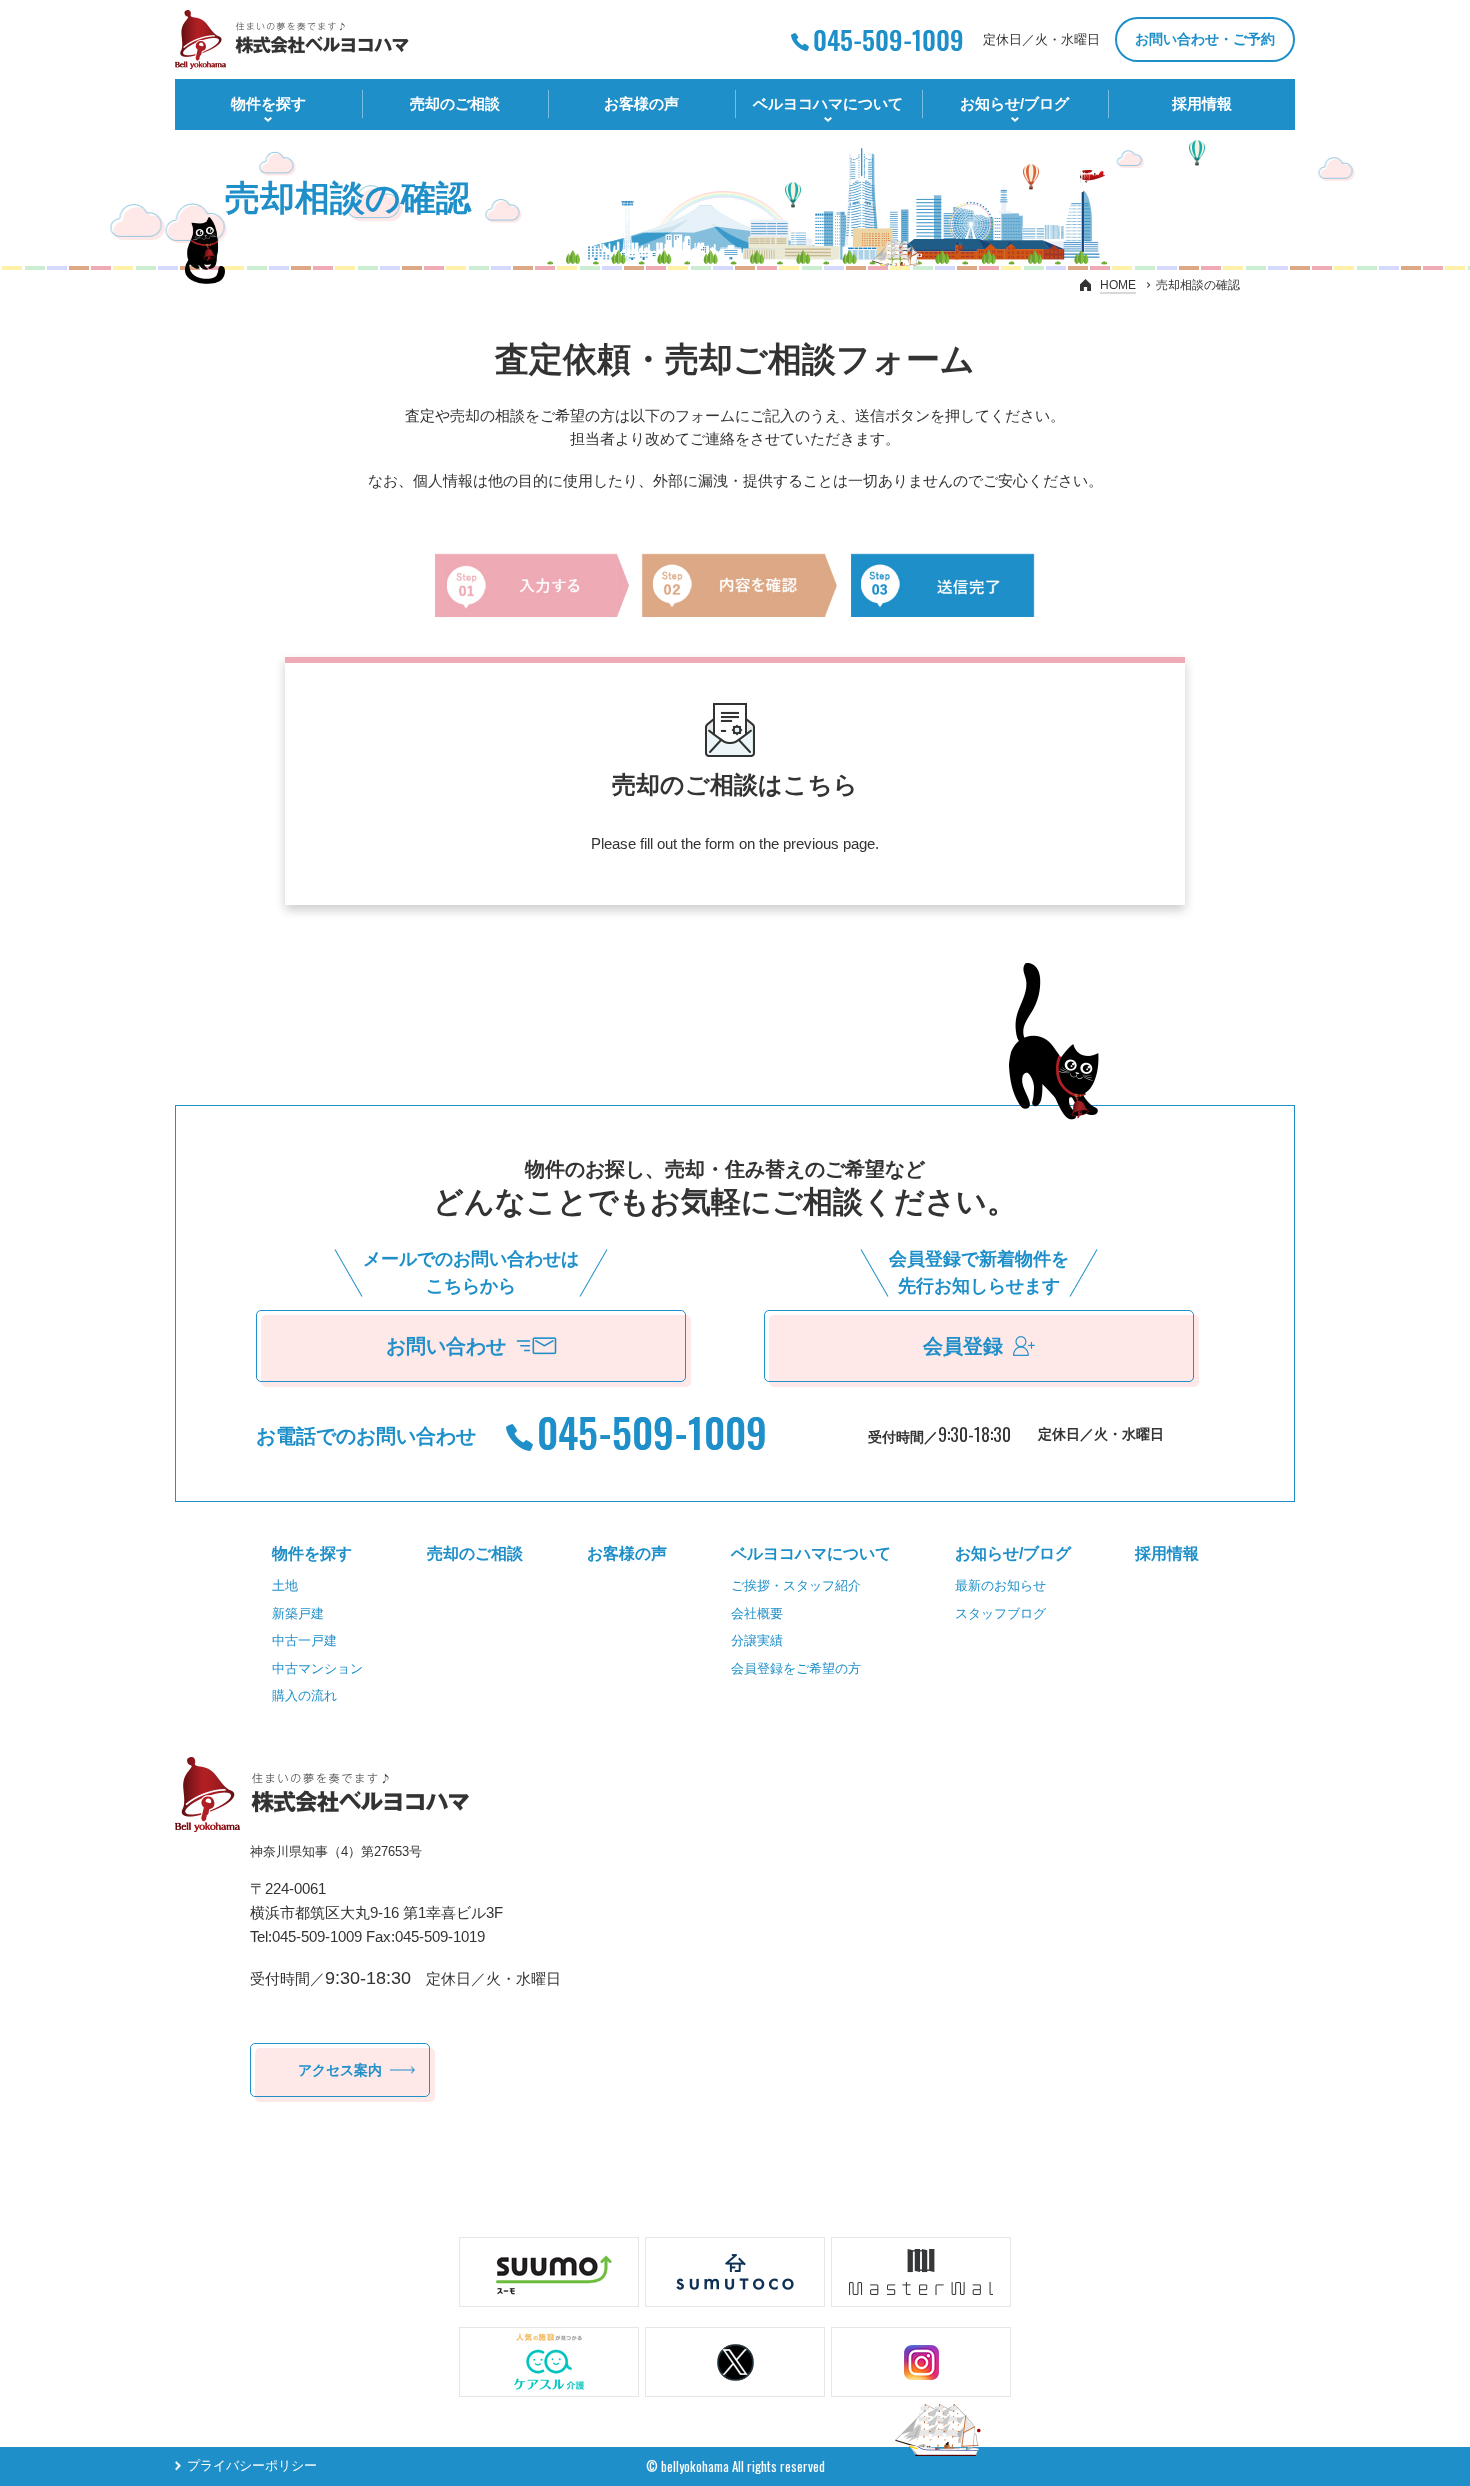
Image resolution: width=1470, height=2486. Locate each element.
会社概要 (757, 1613)
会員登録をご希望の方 (796, 1668)
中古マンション (317, 1668)
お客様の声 (641, 103)
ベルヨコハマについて (828, 103)
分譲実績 (757, 1640)
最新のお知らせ (1000, 1585)
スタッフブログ (1000, 1613)
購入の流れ (304, 1695)
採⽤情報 (1202, 103)
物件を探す (268, 103)
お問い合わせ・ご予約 (1205, 39)
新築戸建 (298, 1613)
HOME (1118, 285)
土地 (285, 1585)
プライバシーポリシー (252, 2466)
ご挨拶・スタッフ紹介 (796, 1585)
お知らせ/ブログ (1014, 103)
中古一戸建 (304, 1640)
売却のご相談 (455, 103)
